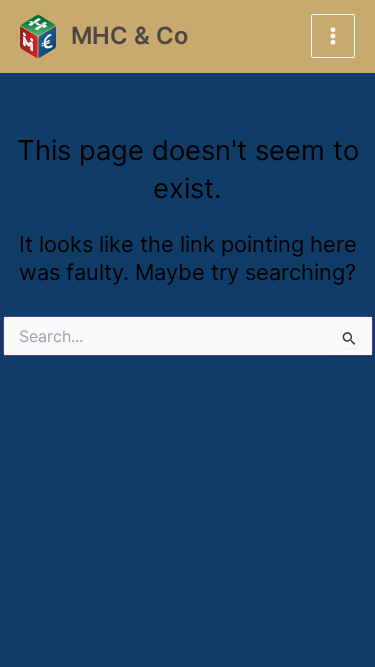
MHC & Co (129, 35)
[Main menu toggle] (333, 36)
